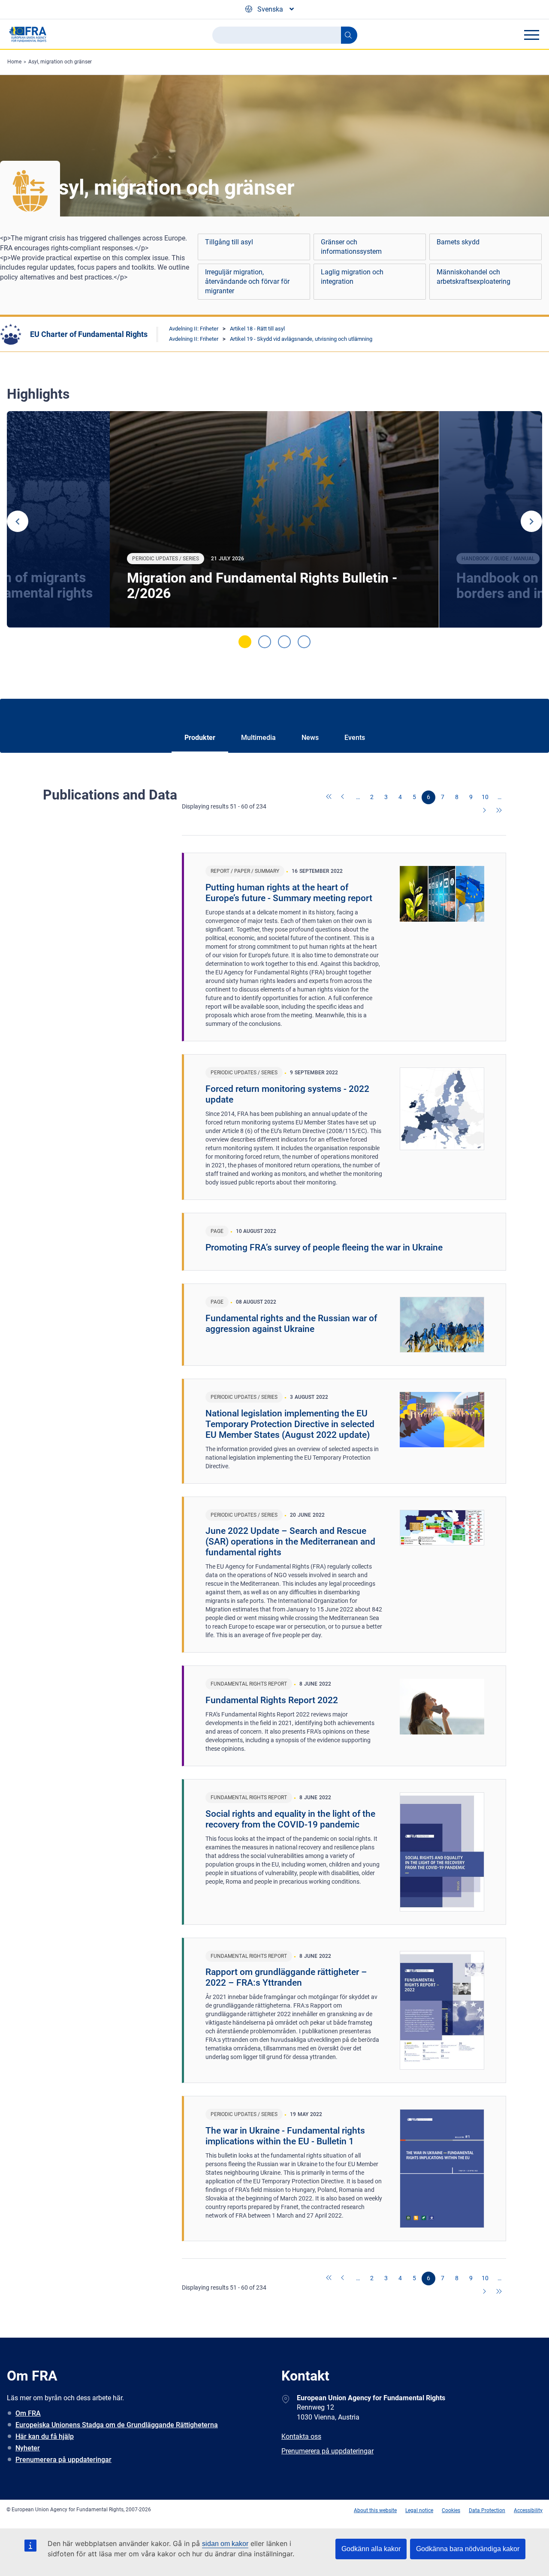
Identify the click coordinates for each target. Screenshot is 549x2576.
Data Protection (487, 2510)
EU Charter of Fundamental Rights (89, 334)
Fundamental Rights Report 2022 (272, 1700)
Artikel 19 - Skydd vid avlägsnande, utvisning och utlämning (301, 339)
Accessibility (528, 2510)
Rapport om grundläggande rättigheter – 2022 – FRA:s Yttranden (286, 1977)
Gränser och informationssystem (351, 247)
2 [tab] (265, 642)
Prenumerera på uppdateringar (63, 2460)
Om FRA (28, 2413)
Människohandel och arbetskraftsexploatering (474, 277)
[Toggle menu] (531, 35)
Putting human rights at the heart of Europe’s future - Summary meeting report (289, 893)
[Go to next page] (485, 811)
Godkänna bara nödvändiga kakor (468, 2549)
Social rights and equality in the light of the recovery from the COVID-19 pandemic (290, 1819)
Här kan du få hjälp (45, 2436)
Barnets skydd (458, 242)
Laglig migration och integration (352, 277)
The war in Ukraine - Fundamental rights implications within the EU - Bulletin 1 (285, 2136)
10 (485, 797)
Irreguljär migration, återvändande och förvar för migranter (247, 281)
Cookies (451, 2510)
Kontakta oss (301, 2436)
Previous (18, 521)
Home (14, 62)
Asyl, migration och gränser (60, 62)
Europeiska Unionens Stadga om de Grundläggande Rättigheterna (117, 2425)
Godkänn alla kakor (371, 2549)
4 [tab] (304, 642)
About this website (375, 2510)
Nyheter (28, 2448)
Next (531, 521)
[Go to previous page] (344, 797)
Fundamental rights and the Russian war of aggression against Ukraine (291, 1324)
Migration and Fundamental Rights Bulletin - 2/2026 (262, 586)
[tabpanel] (274, 519)
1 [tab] (245, 642)
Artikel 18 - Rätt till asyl (257, 329)
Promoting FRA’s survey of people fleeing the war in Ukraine (324, 1247)
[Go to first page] (329, 797)
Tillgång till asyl (229, 242)
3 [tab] (284, 642)
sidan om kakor (225, 2544)
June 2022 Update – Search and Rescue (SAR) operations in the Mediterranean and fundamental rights (290, 1542)
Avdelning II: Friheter (194, 329)
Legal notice (419, 2510)
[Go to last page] (499, 811)
